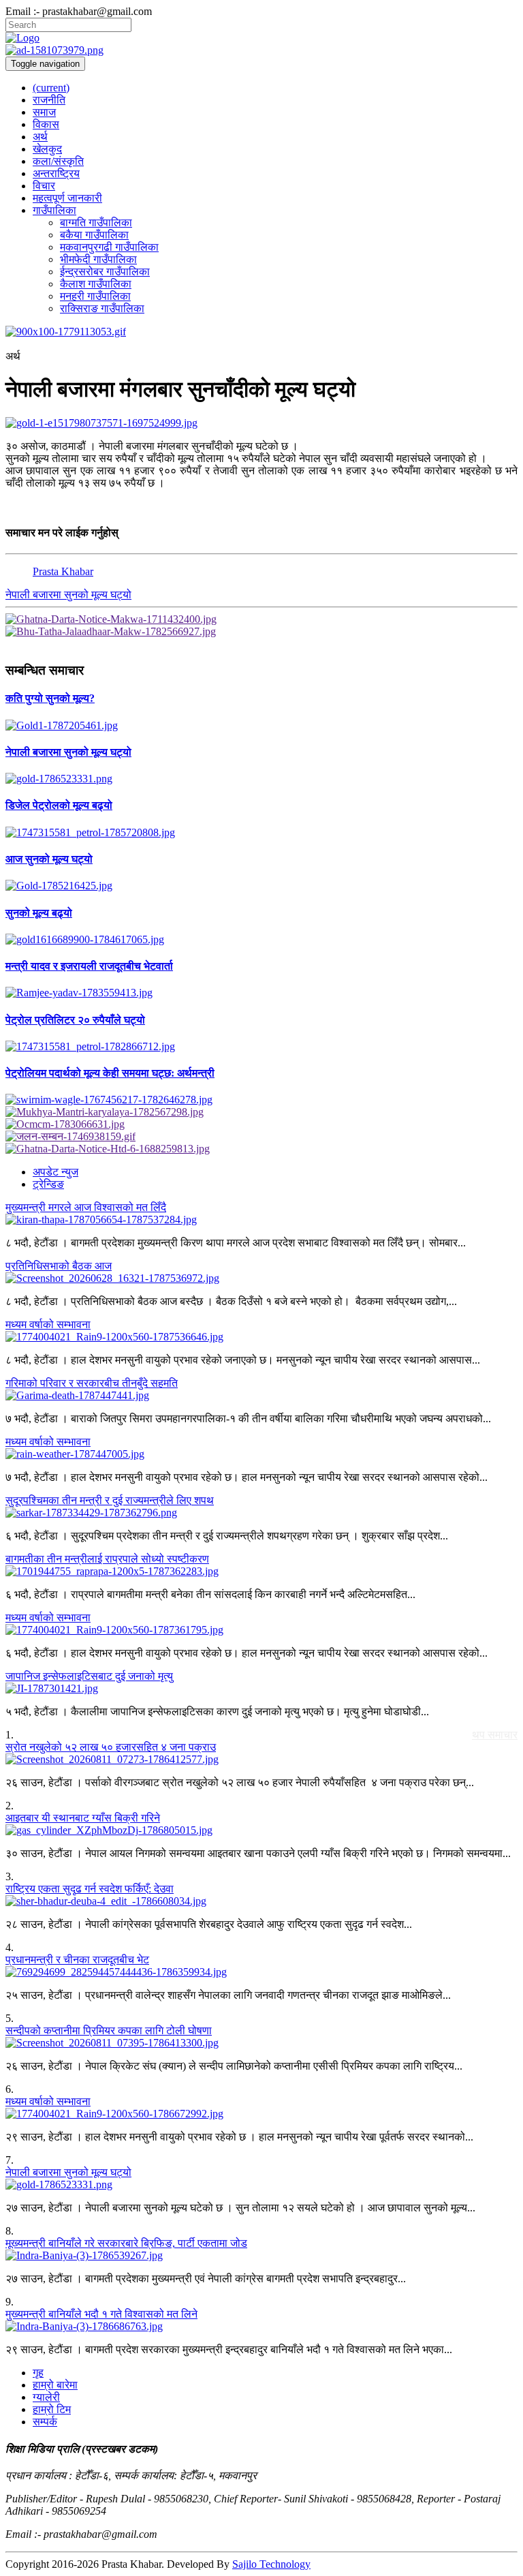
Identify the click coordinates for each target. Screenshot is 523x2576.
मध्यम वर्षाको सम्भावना (48, 1324)
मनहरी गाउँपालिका (95, 296)
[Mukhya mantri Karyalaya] (261, 1112)
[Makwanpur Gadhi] (261, 619)
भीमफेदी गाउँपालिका (98, 259)
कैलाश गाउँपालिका (96, 284)
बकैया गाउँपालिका (94, 235)
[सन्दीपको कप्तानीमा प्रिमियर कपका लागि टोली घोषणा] (261, 2043)
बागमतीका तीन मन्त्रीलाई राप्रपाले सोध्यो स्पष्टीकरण (107, 1559)
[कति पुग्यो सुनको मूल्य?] (261, 726)
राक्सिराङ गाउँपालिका (102, 308)
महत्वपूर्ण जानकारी (67, 198)
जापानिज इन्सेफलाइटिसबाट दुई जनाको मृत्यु (89, 1676)
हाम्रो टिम (52, 2409)
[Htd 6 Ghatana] (261, 1149)
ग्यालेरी (46, 2397)
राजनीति (49, 100)
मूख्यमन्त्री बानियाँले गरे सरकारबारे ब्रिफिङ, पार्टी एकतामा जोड (126, 2243)
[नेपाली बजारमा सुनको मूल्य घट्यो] (261, 779)
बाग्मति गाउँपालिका (96, 223)
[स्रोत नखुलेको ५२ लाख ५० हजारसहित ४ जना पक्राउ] (261, 1760)
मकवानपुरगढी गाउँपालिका (109, 247)
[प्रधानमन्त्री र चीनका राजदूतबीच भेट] (261, 1972)
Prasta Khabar (63, 571)
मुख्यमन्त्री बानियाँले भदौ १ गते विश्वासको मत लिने (101, 2314)
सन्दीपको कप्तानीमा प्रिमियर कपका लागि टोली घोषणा (109, 2030)
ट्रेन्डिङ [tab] (48, 1184)
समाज (44, 112)
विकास (46, 124)
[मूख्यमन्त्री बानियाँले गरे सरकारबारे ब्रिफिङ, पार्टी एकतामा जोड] (261, 2256)
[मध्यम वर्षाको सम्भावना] (261, 1337)
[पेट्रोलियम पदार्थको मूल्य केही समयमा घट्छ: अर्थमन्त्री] (261, 1100)
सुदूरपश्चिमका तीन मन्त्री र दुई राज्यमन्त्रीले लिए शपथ (110, 1500)
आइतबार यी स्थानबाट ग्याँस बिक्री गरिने (83, 1818)
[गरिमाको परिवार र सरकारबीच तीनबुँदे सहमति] (261, 1396)
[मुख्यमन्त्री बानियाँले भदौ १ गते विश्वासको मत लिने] (261, 2327)
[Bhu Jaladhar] (261, 632)
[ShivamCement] (261, 332)
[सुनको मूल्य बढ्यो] (261, 940)
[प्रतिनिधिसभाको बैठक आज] (261, 1278)
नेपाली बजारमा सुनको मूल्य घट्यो (68, 595)
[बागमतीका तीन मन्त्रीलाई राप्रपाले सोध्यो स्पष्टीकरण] (261, 1571)
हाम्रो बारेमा (55, 2385)
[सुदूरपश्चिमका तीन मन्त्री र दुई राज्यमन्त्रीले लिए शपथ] (261, 1513)
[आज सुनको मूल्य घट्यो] (261, 886)
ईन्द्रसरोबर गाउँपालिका (105, 272)
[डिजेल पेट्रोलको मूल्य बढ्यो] (261, 833)
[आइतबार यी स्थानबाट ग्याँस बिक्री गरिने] (261, 1830)
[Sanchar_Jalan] (261, 1137)
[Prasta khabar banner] (261, 50)
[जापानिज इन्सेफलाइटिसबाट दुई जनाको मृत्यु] (261, 1689)
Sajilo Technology (271, 2564)
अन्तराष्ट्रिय (56, 173)
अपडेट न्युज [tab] (56, 1172)
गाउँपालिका (54, 210)
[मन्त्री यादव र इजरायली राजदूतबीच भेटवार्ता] (261, 993)
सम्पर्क (45, 2422)
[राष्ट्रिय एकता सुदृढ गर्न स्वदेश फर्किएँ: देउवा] (261, 1901)
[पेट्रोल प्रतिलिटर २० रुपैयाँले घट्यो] (261, 1047)
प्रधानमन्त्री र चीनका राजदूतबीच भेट (77, 1960)
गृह (38, 2373)
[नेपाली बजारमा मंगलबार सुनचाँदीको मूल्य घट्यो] (261, 423)
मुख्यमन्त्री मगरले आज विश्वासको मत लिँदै (86, 1207)
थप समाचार (495, 1735)
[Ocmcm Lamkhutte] (261, 1124)
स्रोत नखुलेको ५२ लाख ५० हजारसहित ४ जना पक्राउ (111, 1747)
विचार (44, 186)
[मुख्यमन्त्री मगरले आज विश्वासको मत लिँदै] (261, 1220)
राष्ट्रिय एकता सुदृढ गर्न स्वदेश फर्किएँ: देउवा (90, 1889)
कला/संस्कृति (58, 161)
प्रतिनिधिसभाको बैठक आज (59, 1266)
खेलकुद (47, 149)
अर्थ (40, 137)
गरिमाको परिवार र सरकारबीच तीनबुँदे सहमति (92, 1383)
